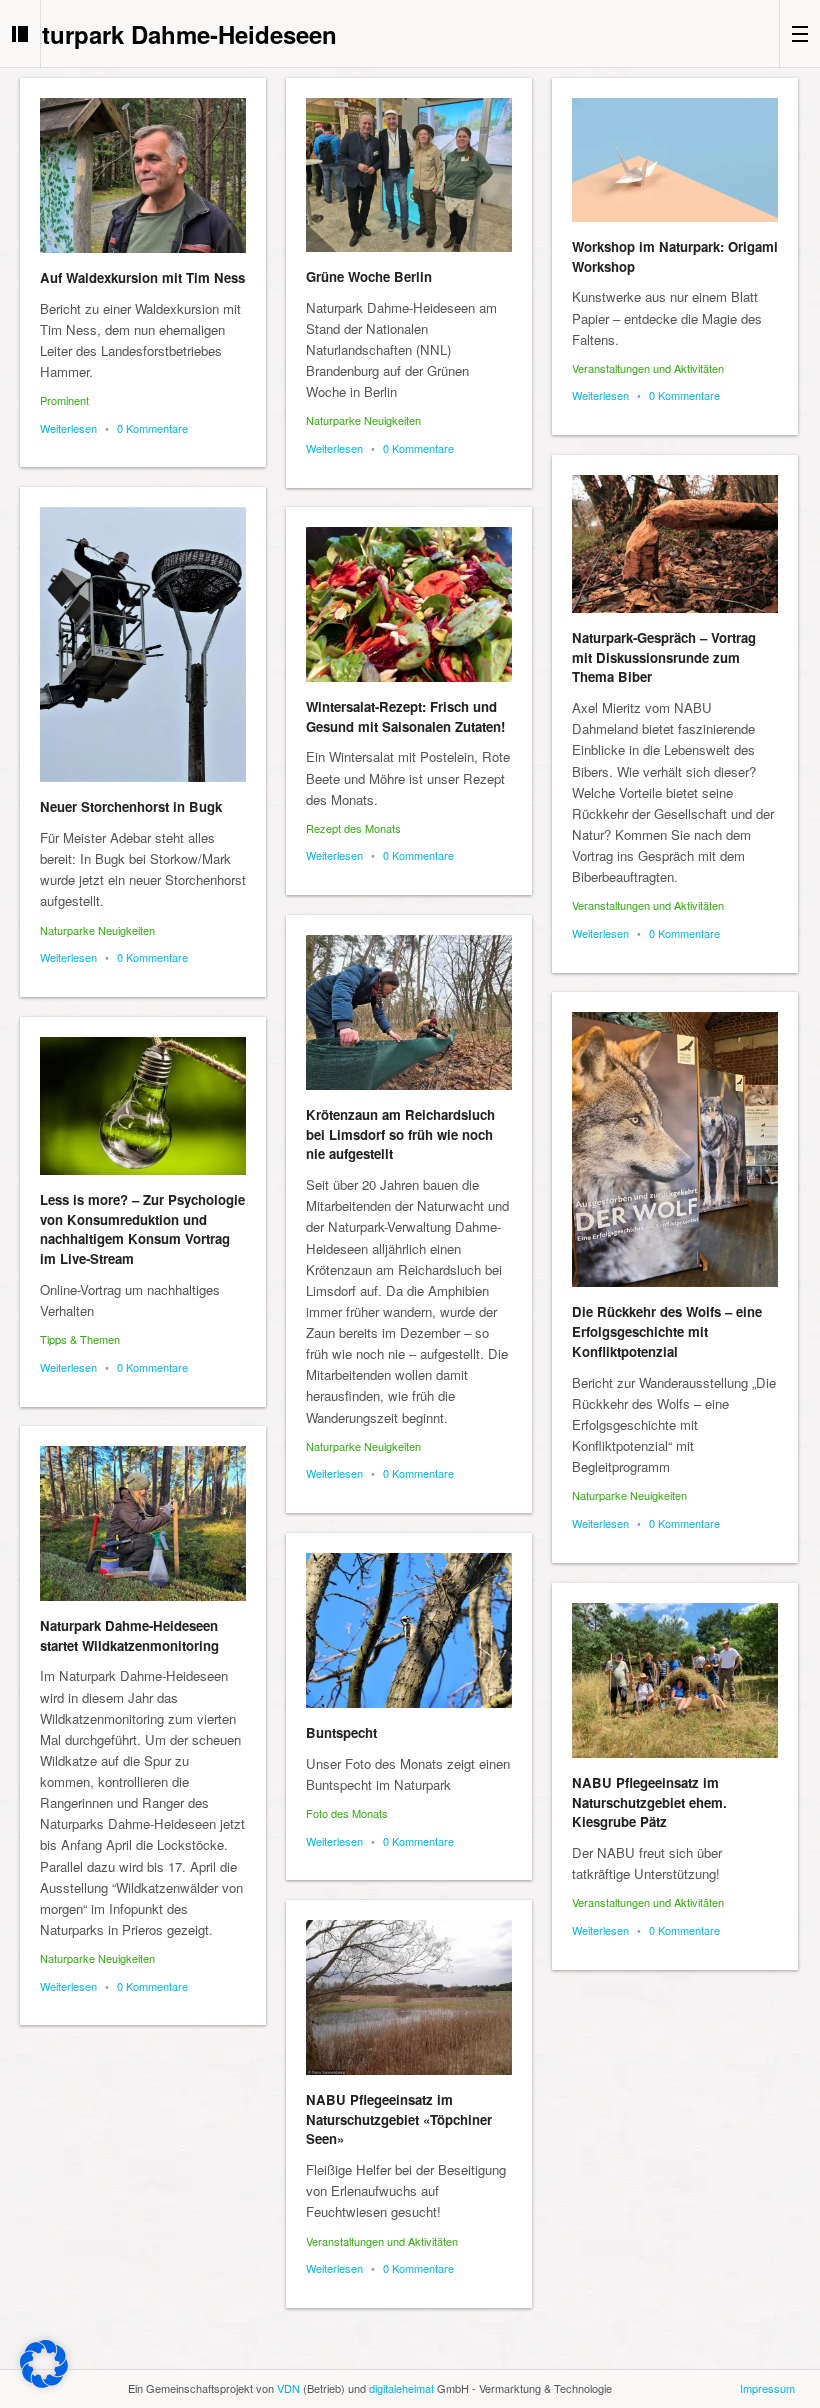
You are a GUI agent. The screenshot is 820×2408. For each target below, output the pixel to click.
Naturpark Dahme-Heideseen (174, 34)
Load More (410, 2350)
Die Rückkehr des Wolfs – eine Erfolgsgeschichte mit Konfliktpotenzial (667, 1331)
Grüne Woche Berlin (369, 276)
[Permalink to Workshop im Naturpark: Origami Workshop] (675, 160)
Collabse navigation (799, 33)
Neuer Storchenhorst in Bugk (131, 806)
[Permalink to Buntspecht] (409, 1630)
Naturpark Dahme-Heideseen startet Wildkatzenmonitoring (129, 1635)
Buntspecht (341, 1732)
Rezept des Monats (353, 828)
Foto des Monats (347, 1813)
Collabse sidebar (20, 33)
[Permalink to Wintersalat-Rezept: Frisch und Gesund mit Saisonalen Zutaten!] (409, 604)
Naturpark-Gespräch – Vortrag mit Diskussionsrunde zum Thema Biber (664, 657)
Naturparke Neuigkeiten (363, 420)
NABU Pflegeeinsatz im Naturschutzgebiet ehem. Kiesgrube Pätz (649, 1802)
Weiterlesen (68, 428)
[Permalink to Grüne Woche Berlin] (409, 175)
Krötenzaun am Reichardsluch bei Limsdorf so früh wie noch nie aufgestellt (400, 1134)
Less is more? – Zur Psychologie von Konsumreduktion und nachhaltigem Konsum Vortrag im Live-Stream (142, 1229)
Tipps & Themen (80, 1339)
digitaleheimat (401, 2388)
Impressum (767, 2388)
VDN (288, 2388)
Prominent (64, 400)
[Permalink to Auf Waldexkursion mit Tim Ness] (143, 175)
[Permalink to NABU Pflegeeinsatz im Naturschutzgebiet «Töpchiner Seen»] (409, 1997)
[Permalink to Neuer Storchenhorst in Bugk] (143, 644)
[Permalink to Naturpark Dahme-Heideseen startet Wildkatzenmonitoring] (143, 1523)
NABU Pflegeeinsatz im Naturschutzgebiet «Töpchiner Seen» (399, 2119)
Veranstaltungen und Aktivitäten (648, 368)
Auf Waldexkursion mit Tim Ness (142, 277)
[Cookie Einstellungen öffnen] (44, 2382)
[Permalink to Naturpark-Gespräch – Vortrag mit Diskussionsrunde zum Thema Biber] (675, 544)
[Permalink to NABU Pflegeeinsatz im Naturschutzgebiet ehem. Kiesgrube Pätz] (675, 1680)
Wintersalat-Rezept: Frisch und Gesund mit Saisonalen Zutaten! (405, 716)
